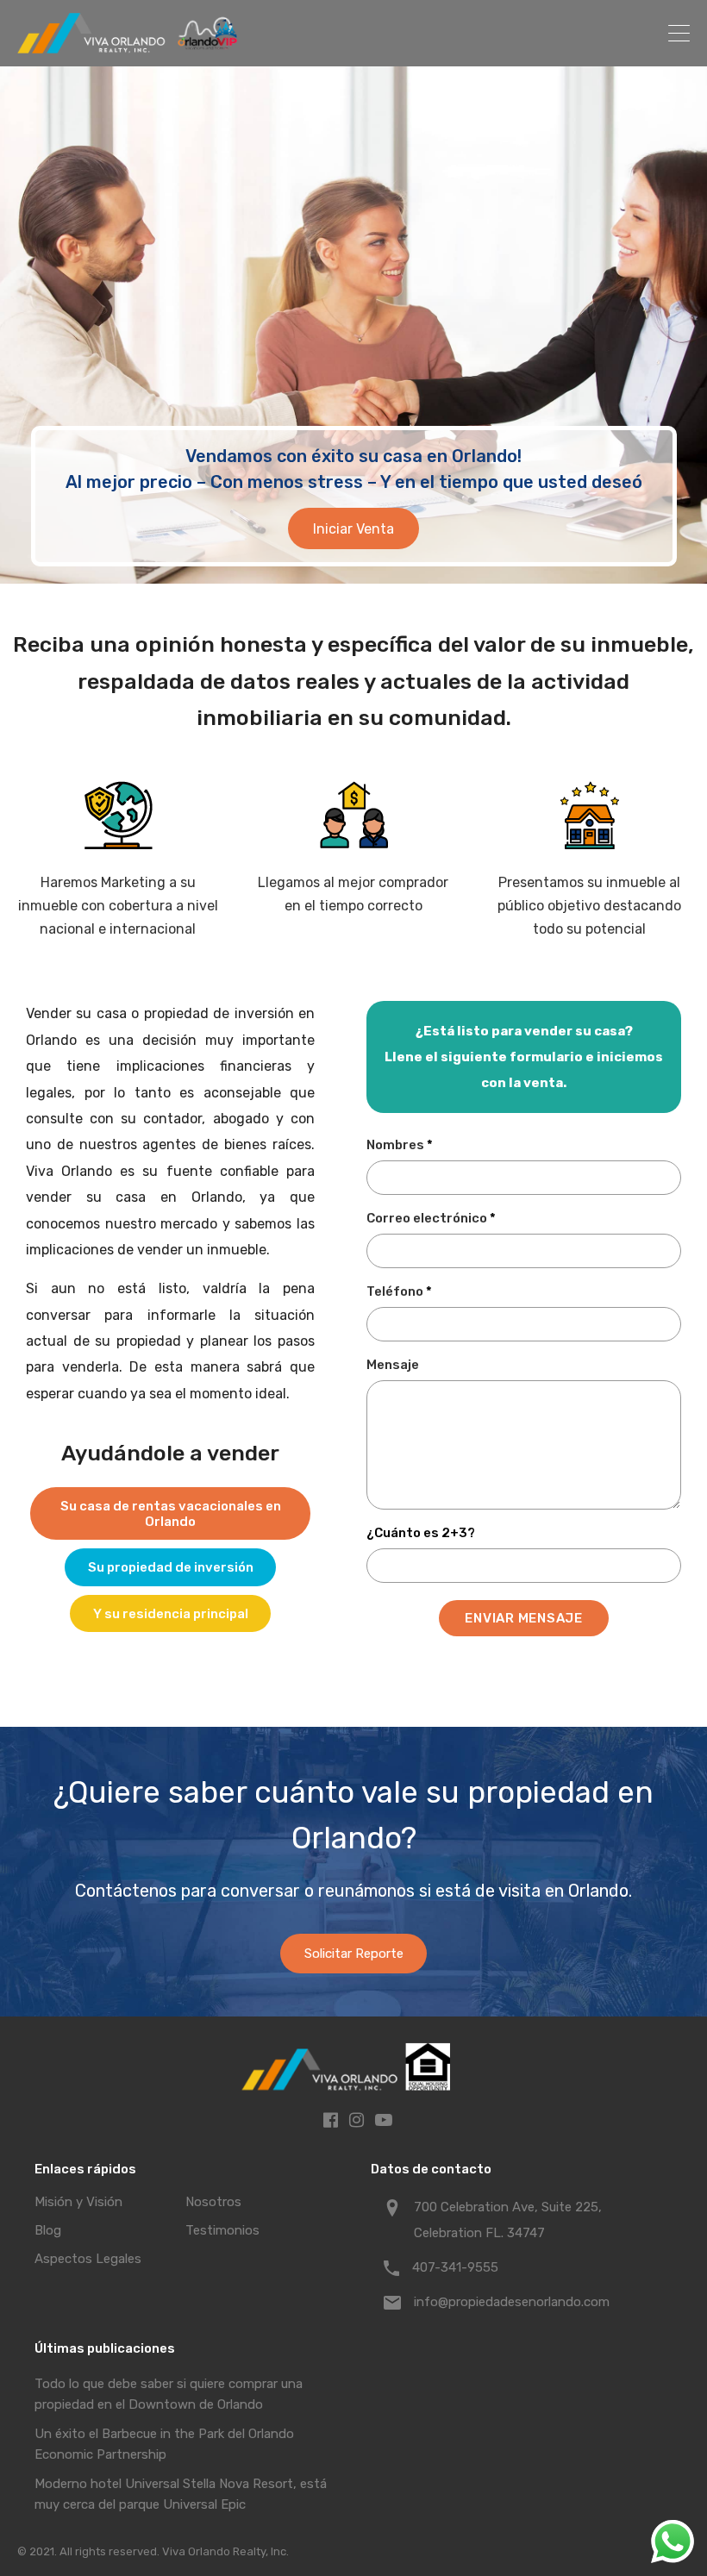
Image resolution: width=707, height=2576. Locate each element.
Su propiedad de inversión (171, 1567)
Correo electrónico (431, 1219)
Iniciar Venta (353, 529)
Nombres (400, 1145)
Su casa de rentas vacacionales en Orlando (171, 1514)
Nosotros (213, 2202)
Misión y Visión (78, 2202)
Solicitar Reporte (354, 1954)
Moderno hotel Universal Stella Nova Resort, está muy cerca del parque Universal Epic (181, 2494)
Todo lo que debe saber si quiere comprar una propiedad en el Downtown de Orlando (169, 2394)
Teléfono (399, 1292)
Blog (48, 2230)
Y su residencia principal (171, 1614)
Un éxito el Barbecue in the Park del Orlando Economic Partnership (164, 2444)
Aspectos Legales (88, 2259)
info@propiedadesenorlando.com (512, 2302)
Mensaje (393, 1365)
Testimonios (222, 2230)
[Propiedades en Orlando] (129, 46)
